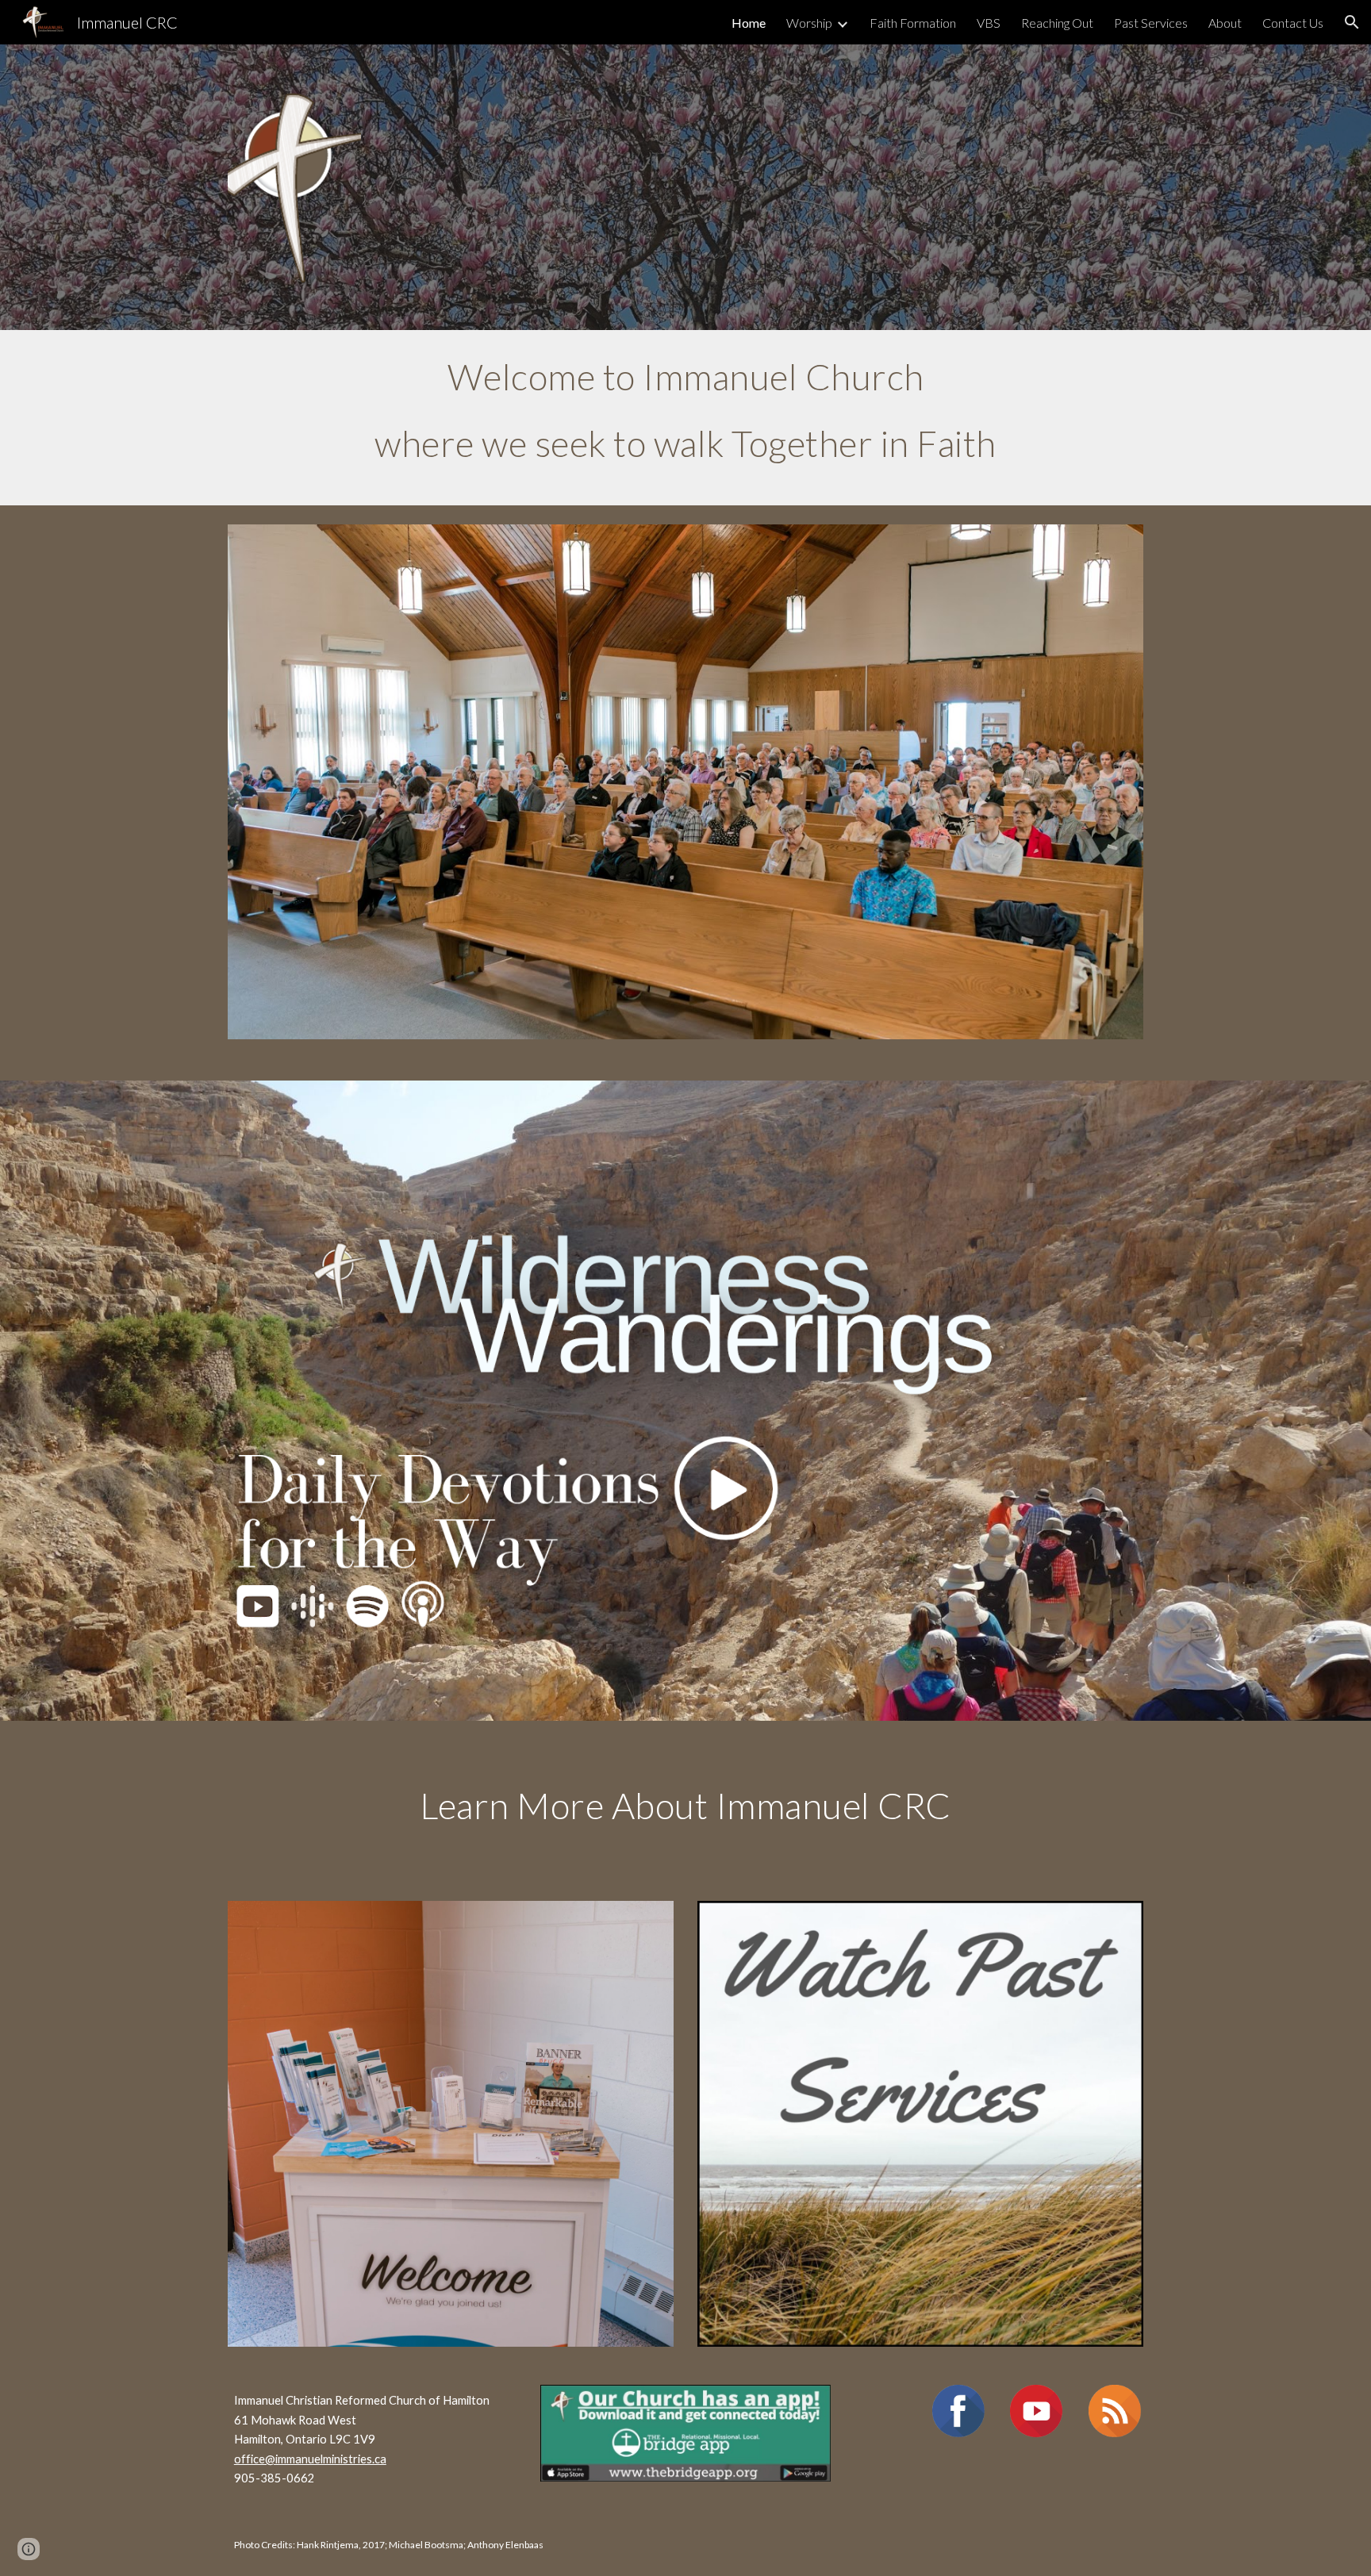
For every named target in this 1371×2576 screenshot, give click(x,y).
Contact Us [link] (1293, 23)
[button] (1352, 22)
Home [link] (749, 23)
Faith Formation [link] (913, 23)
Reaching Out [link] (1057, 23)
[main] (685, 418)
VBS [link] (989, 23)
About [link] (1225, 23)
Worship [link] (809, 23)
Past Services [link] (1151, 23)
